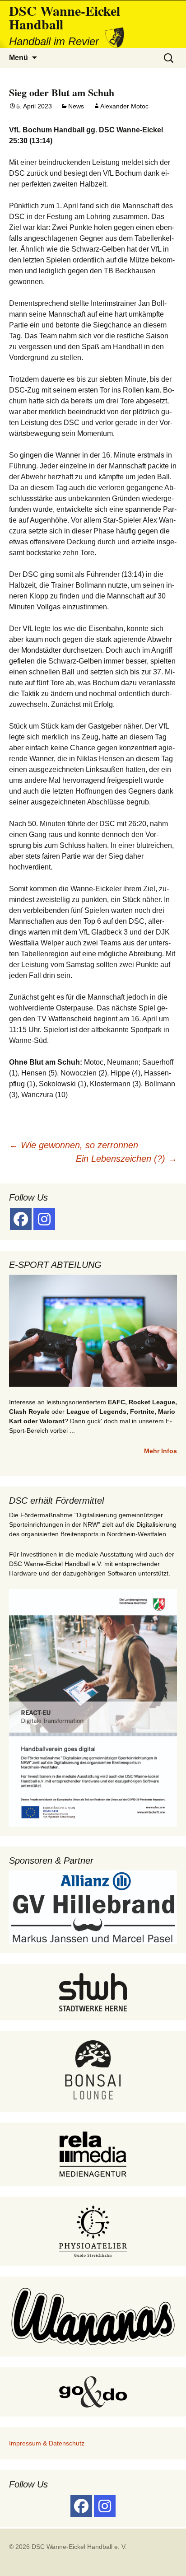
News (76, 106)
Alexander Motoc (124, 106)
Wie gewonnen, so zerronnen (74, 1145)
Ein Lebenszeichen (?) (126, 1159)
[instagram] (44, 1219)
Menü (19, 58)
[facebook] (21, 1219)
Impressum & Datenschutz (47, 2443)
